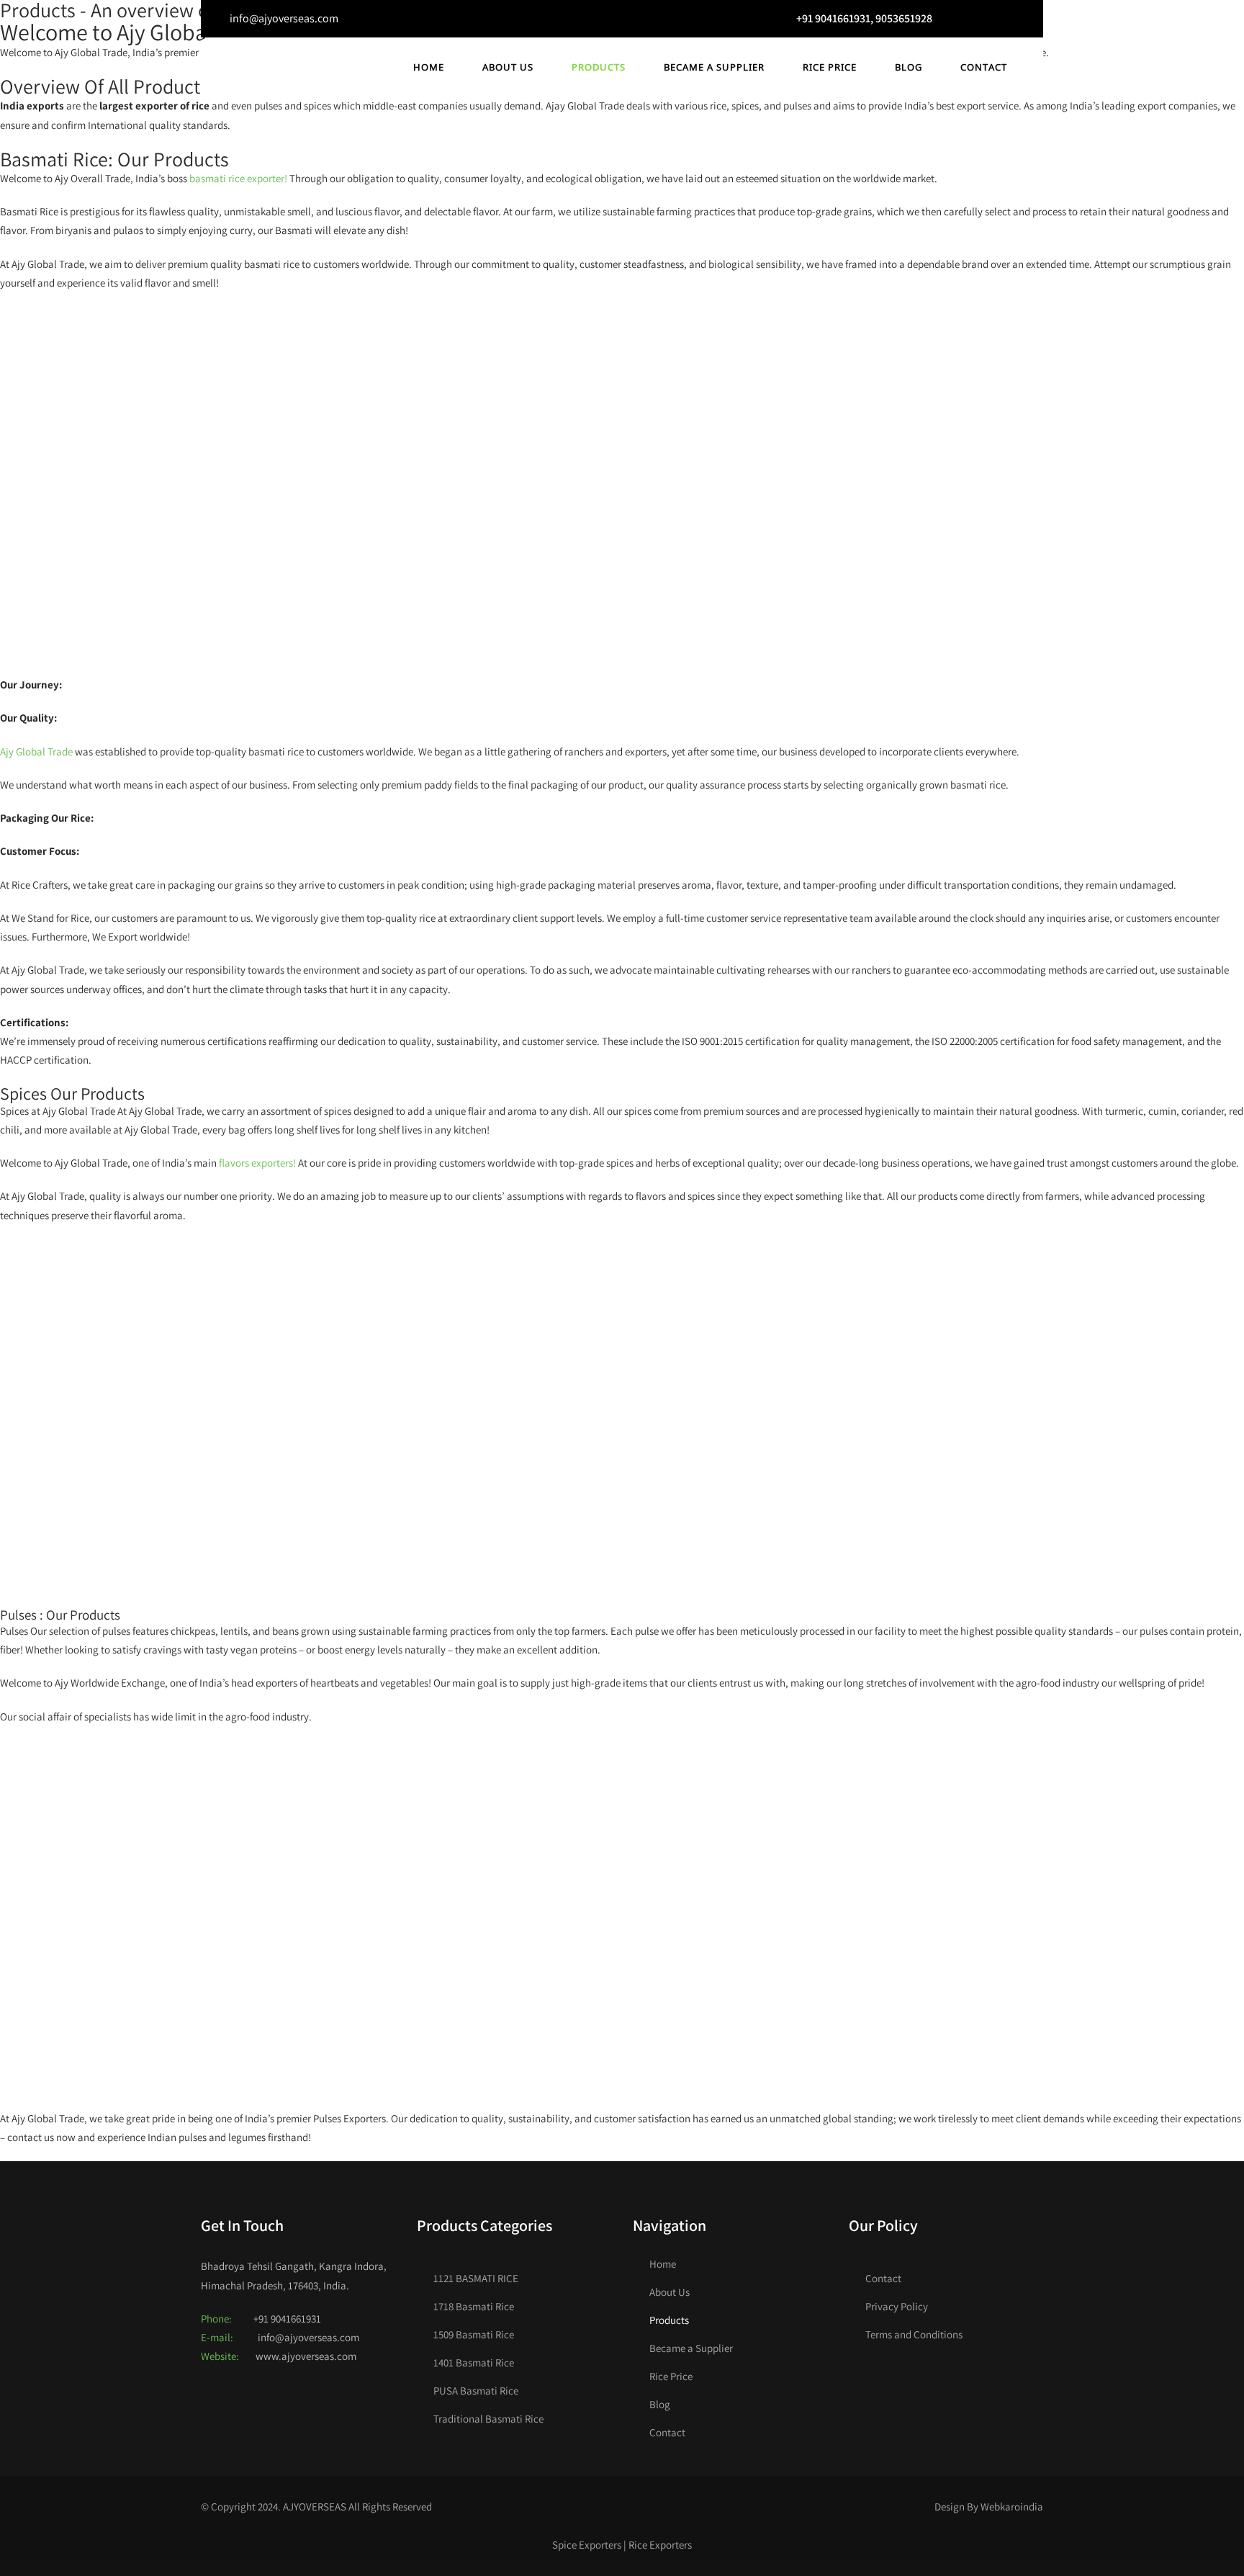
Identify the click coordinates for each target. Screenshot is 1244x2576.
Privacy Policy (897, 2306)
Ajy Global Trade (36, 751)
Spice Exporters (587, 2545)
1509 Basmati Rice (474, 2334)
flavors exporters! (257, 1163)
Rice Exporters (660, 2545)
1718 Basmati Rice (474, 2306)
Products (599, 67)
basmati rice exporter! (238, 178)
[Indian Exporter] (262, 70)
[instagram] (993, 19)
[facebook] (965, 19)
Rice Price (830, 67)
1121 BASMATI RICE (476, 2278)
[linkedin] (1021, 19)
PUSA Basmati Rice (476, 2391)
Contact (984, 67)
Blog (909, 67)
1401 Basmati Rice (474, 2362)
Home (429, 67)
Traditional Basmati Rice (488, 2419)
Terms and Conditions (914, 2334)
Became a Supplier (714, 67)
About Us (508, 67)
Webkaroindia (1012, 2507)
